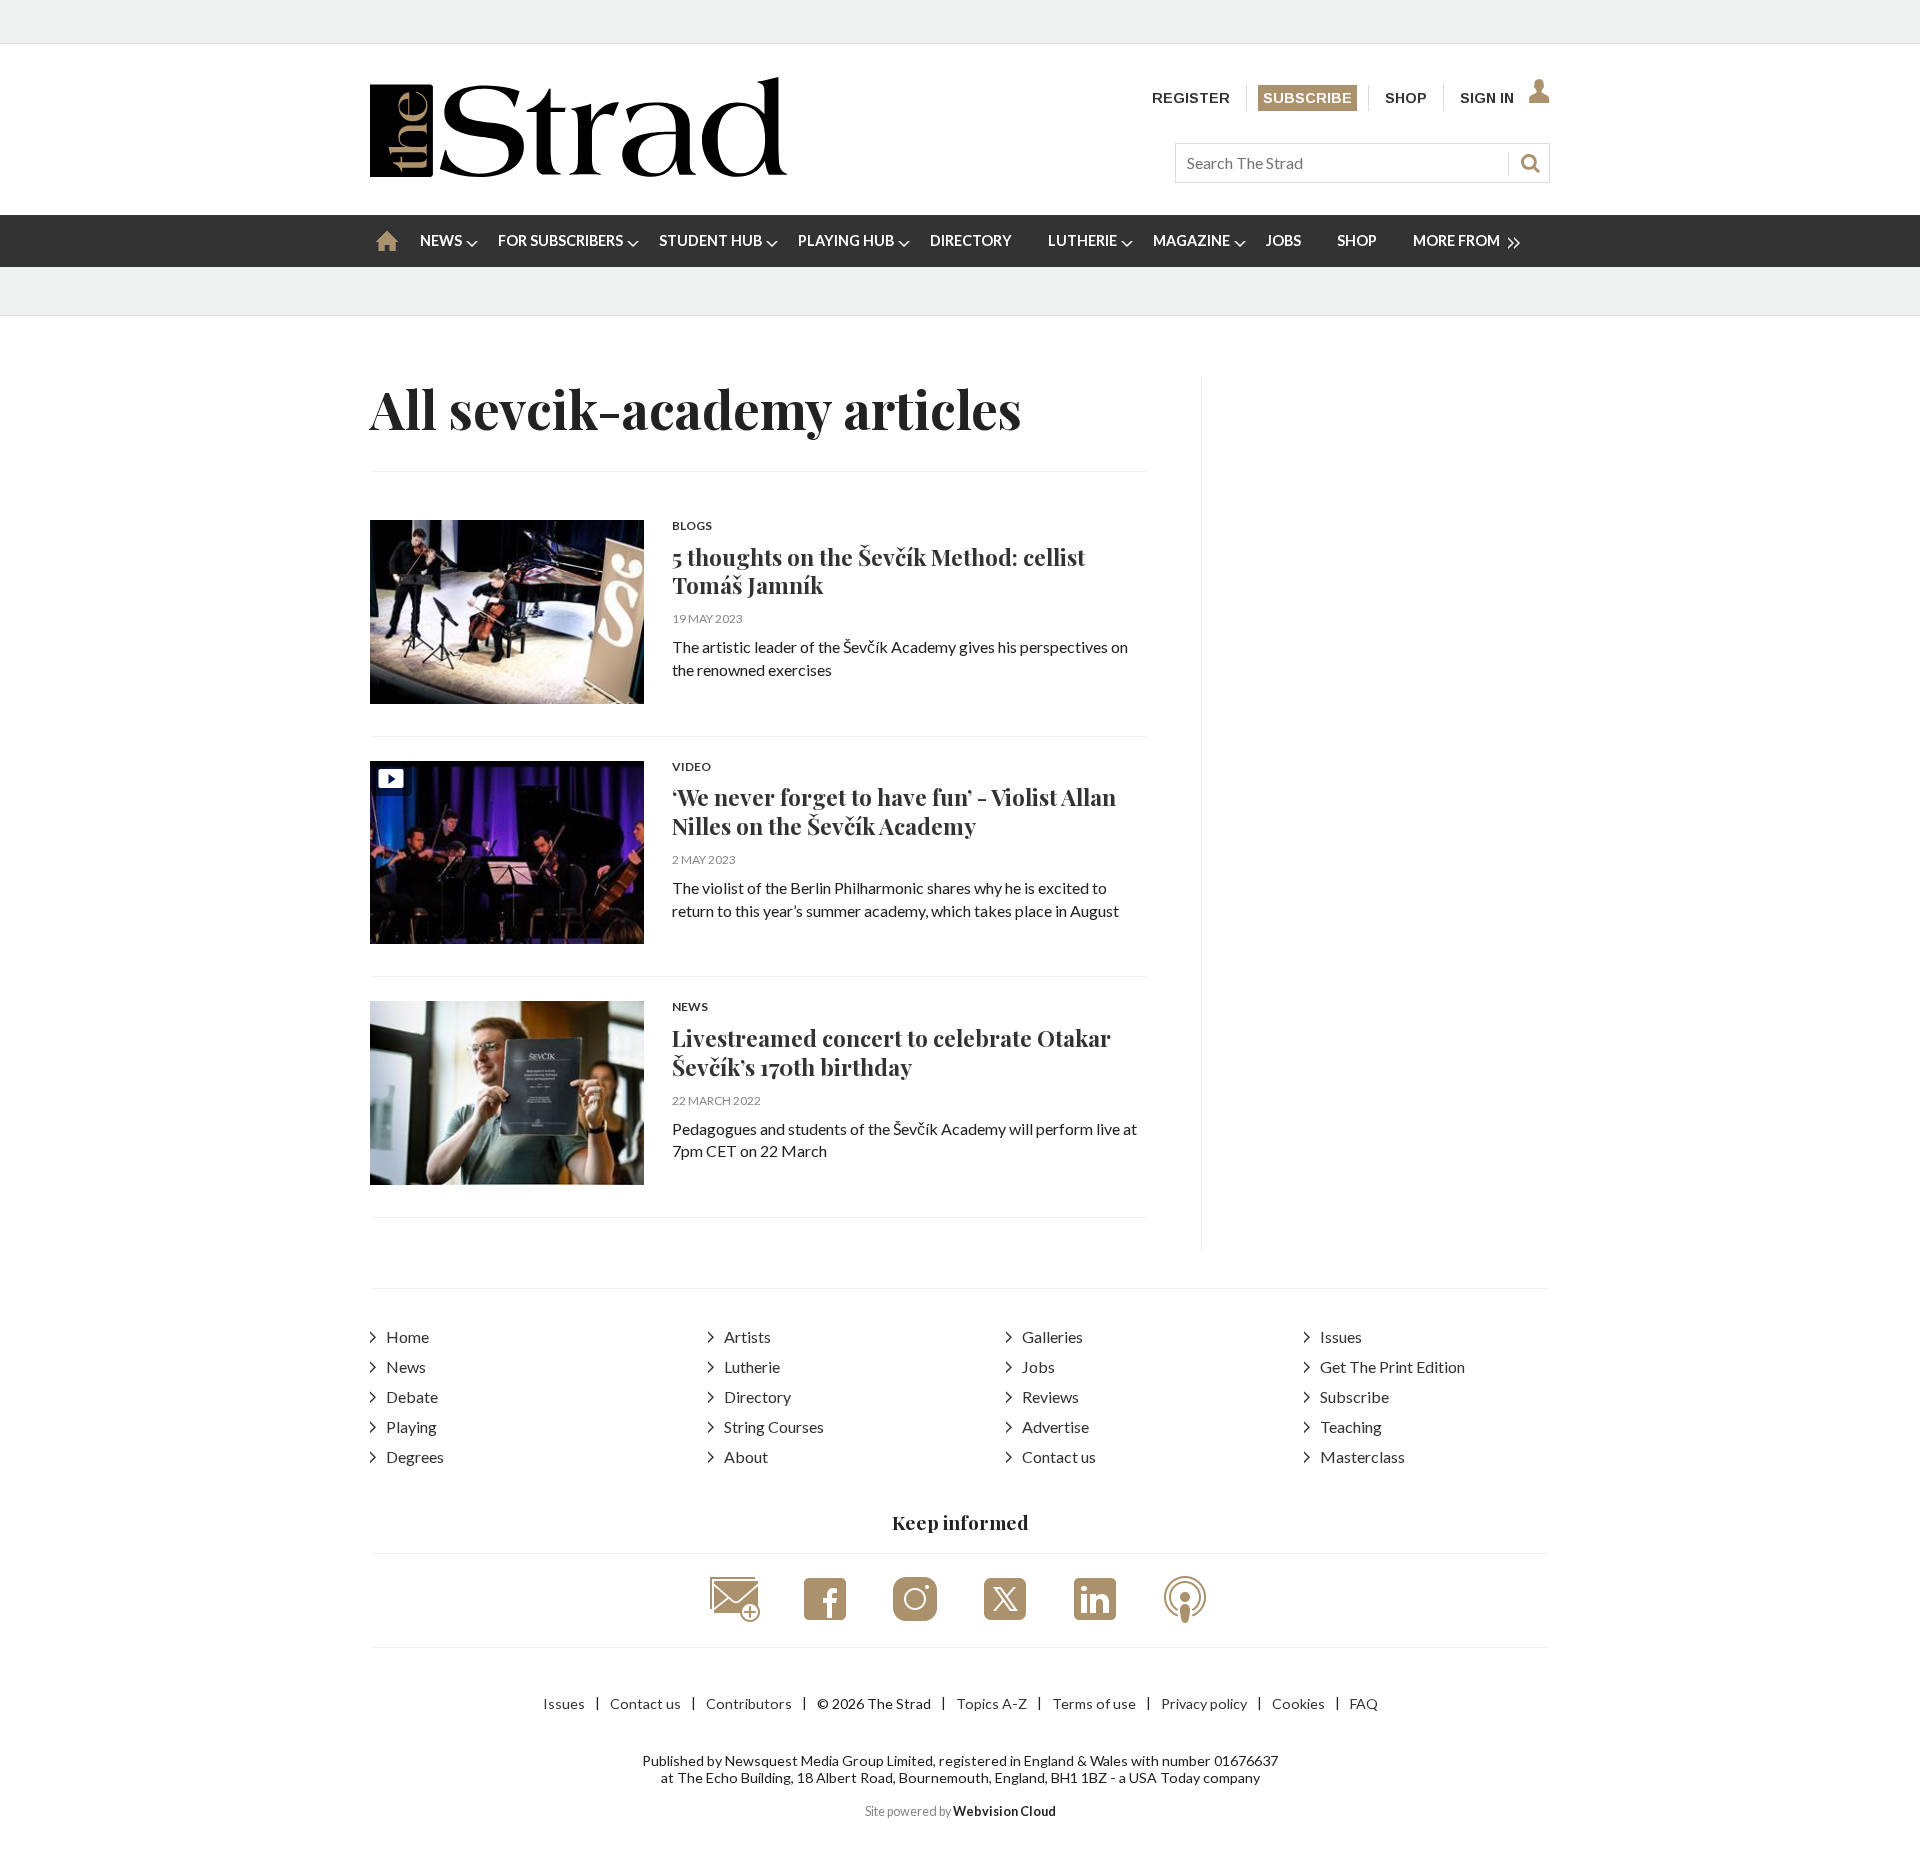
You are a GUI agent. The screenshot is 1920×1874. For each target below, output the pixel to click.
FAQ (1364, 1703)
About (746, 1456)
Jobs (1038, 1366)
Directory (757, 1396)
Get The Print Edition (1392, 1366)
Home (407, 1336)
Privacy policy (1204, 1703)
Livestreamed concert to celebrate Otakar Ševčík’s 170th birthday (891, 1052)
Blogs (692, 526)
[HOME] (387, 241)
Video (691, 767)
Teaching (1351, 1426)
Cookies (1298, 1703)
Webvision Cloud (1004, 1811)
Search (1530, 163)
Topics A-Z (991, 1703)
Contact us (1059, 1456)
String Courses (774, 1426)
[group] (1458, 241)
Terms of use (1094, 1703)
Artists (747, 1336)
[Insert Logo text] (578, 170)
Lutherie (752, 1366)
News (690, 1007)
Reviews (1050, 1396)
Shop (1406, 98)
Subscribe (1307, 98)
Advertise (1055, 1426)
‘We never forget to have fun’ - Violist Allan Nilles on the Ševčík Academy (894, 811)
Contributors (749, 1703)
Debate (412, 1396)
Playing (411, 1426)
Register (1191, 98)
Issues (1341, 1336)
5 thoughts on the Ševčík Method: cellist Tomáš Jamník (878, 571)
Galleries (1052, 1336)
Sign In (1487, 98)
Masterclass (1362, 1456)
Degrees (415, 1456)
